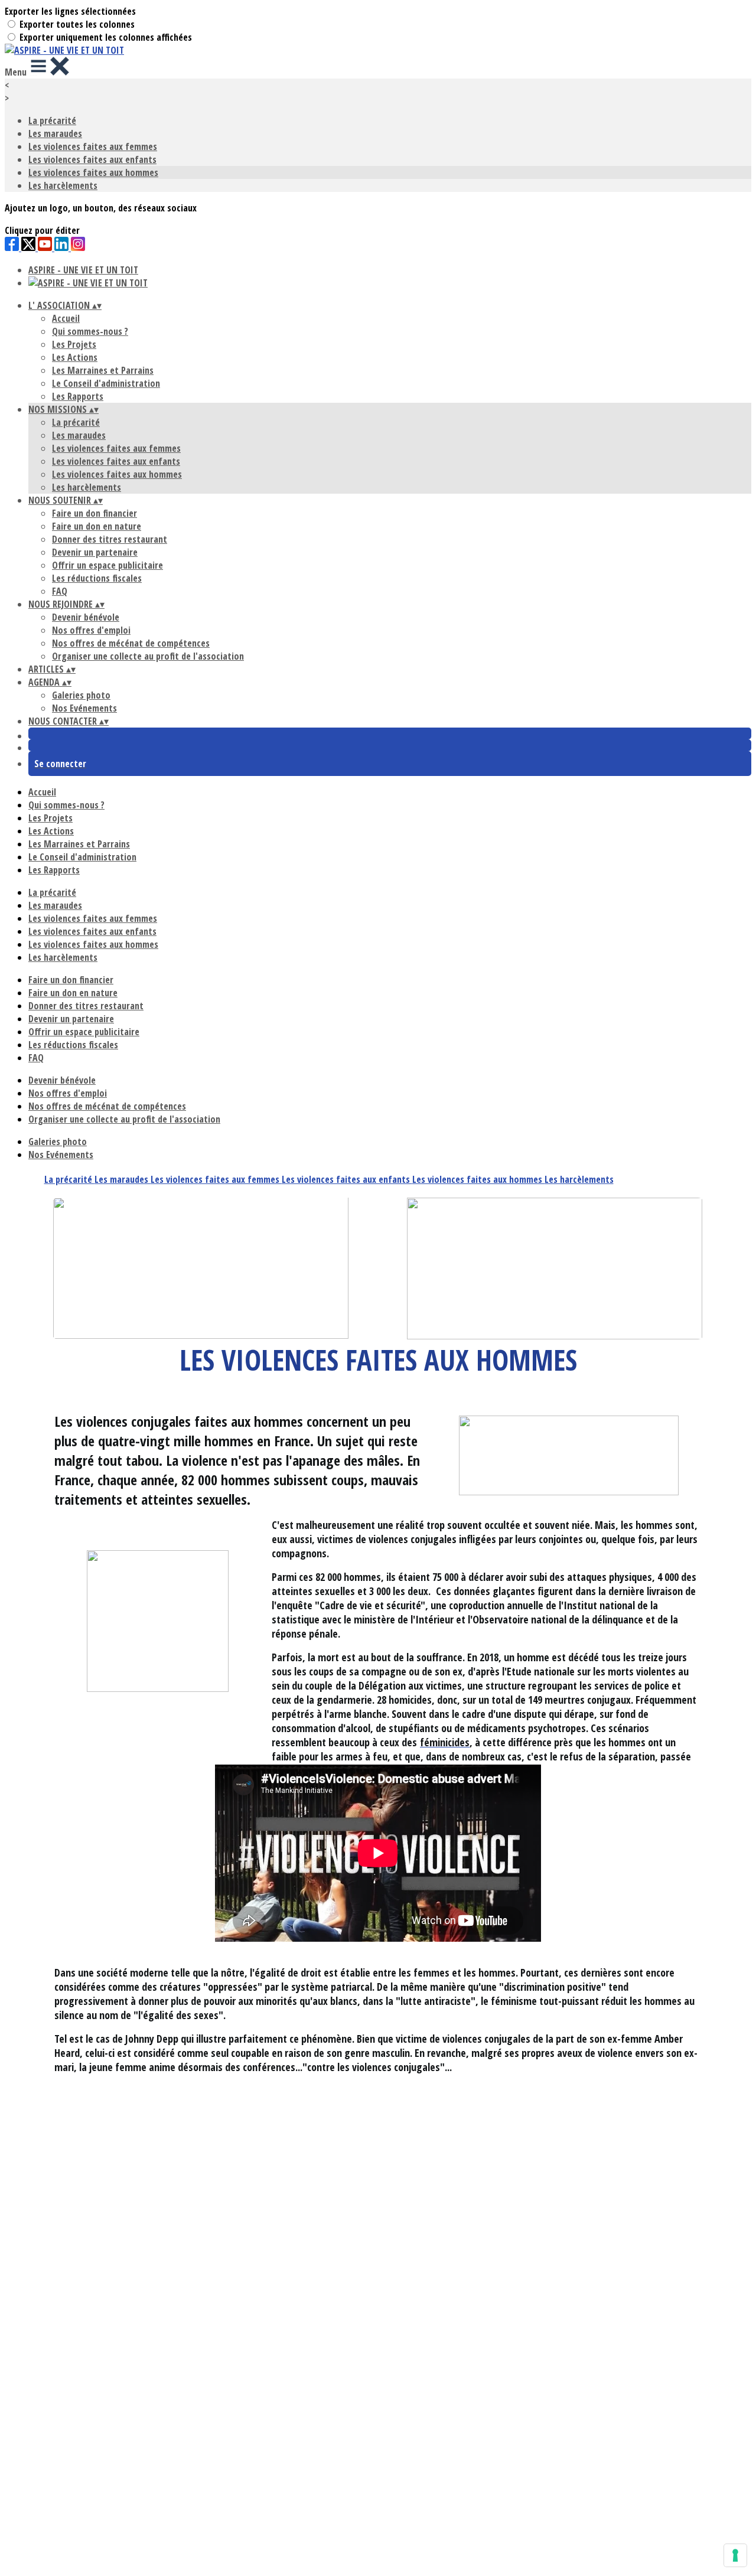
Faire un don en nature (97, 526)
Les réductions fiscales (97, 578)
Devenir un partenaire (95, 552)
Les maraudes (55, 133)
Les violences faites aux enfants (92, 159)
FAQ (60, 591)
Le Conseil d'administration (106, 383)
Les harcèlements (63, 185)
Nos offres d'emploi (91, 630)
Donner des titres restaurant (110, 539)
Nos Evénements (84, 708)
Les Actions (75, 357)
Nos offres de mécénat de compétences (131, 643)
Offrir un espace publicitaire (107, 565)
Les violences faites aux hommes (93, 172)
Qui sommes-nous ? (90, 331)
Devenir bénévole (86, 617)
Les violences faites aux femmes (93, 146)
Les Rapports (78, 396)
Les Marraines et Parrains (103, 370)
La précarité (52, 120)
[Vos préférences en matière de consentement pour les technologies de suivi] (735, 2555)
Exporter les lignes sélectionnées (70, 11)
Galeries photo (81, 695)
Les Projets (74, 344)
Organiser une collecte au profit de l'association (148, 656)
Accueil (66, 318)
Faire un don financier (94, 513)
